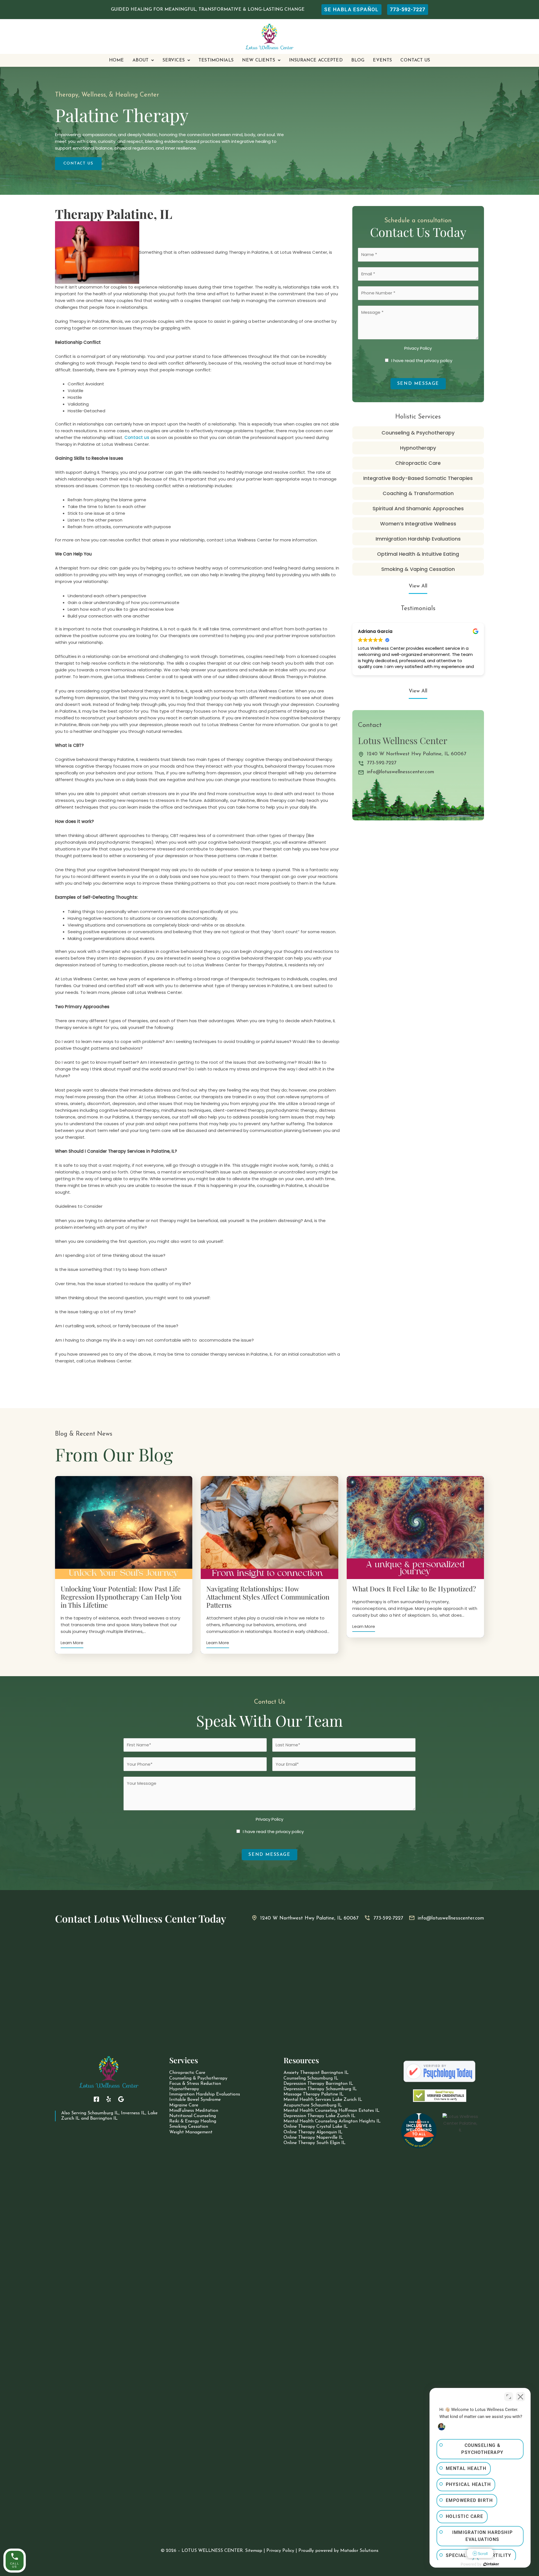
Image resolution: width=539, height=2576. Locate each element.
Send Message (418, 384)
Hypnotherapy (418, 448)
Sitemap (254, 2551)
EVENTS (382, 60)
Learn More (72, 1643)
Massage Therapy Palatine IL (314, 2094)
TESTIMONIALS (216, 60)
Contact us (137, 437)
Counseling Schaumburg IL (311, 2078)
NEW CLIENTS (259, 60)
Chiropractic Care (418, 463)
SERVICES (174, 60)
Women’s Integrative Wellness (418, 524)
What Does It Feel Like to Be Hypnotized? (414, 1589)
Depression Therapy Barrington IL (318, 2084)
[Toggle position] (509, 2397)
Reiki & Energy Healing (193, 2121)
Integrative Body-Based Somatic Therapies (418, 478)
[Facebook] (96, 2099)
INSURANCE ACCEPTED (316, 60)
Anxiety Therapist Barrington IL (316, 2073)
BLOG (358, 60)
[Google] (121, 2099)
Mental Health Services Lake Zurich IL (323, 2100)
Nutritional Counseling (193, 2116)
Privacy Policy (418, 348)
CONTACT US (415, 60)
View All (418, 586)
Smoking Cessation (189, 2127)
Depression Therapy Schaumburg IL (320, 2089)
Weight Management (191, 2132)
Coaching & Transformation (418, 493)
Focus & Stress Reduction (195, 2084)
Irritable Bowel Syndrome (195, 2100)
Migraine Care (184, 2105)
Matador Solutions (359, 2551)
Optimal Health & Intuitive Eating (418, 554)
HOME (117, 60)
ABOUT (141, 60)
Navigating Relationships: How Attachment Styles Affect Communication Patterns (268, 1597)
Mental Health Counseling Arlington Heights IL (332, 2121)
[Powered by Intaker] (491, 2564)
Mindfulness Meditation (194, 2111)
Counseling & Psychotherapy (418, 433)
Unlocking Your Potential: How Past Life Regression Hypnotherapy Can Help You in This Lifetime (121, 1597)
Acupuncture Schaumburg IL (313, 2105)
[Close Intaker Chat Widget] (520, 2397)
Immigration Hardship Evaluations (418, 539)
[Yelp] (109, 2099)
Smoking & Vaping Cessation (418, 569)
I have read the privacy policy (422, 361)
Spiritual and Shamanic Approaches (418, 508)
